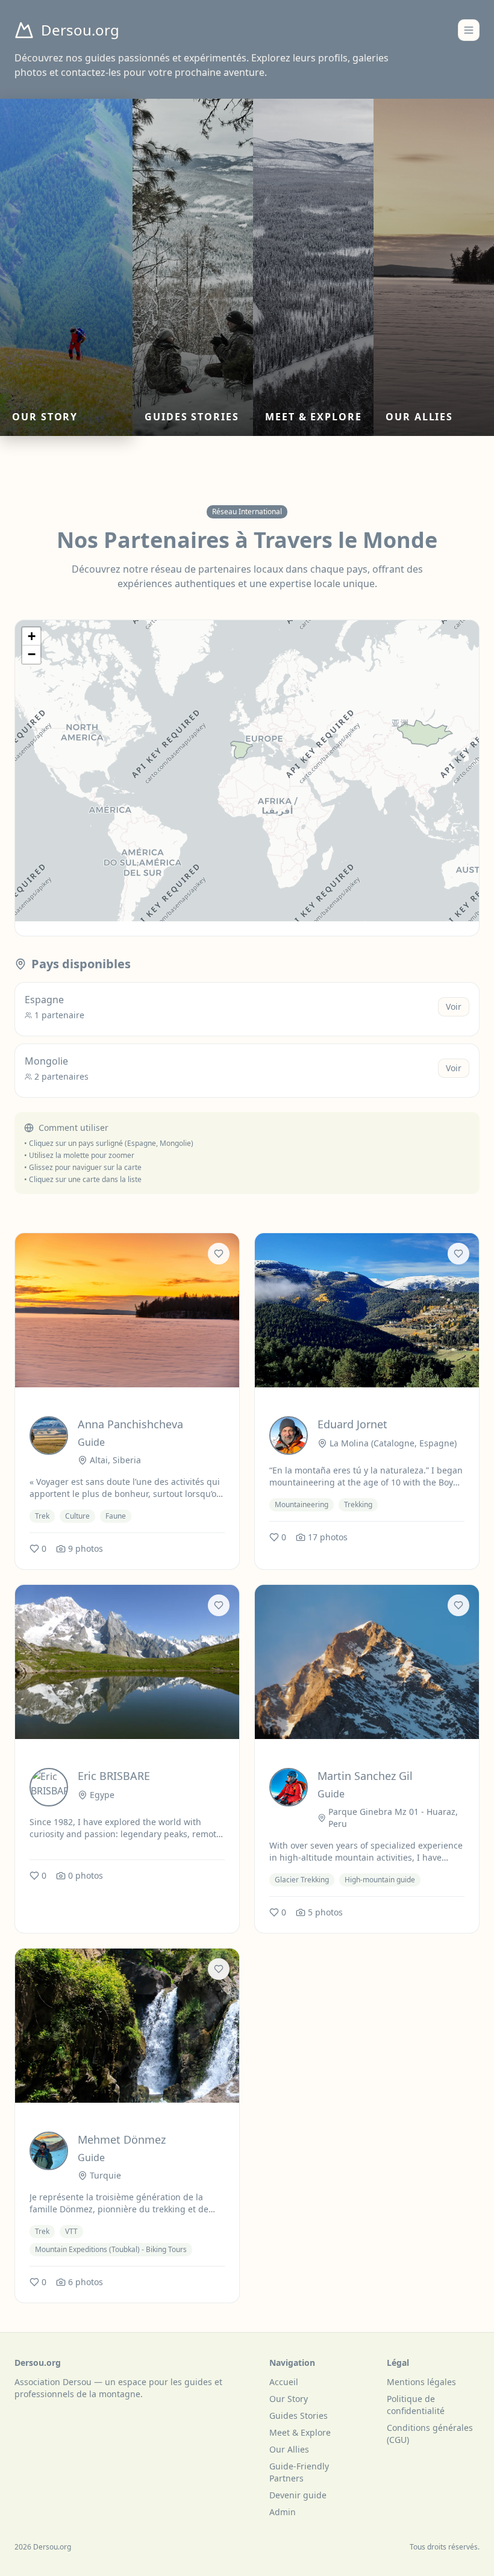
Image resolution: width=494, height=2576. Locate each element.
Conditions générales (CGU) (430, 2434)
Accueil (284, 2382)
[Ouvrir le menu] (469, 30)
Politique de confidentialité (416, 2405)
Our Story (289, 2399)
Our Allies (289, 2449)
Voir (454, 1006)
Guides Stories (299, 2416)
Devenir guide (298, 2495)
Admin (283, 2512)
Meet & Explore (300, 2432)
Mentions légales (421, 2382)
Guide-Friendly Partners (299, 2472)
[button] (31, 636)
